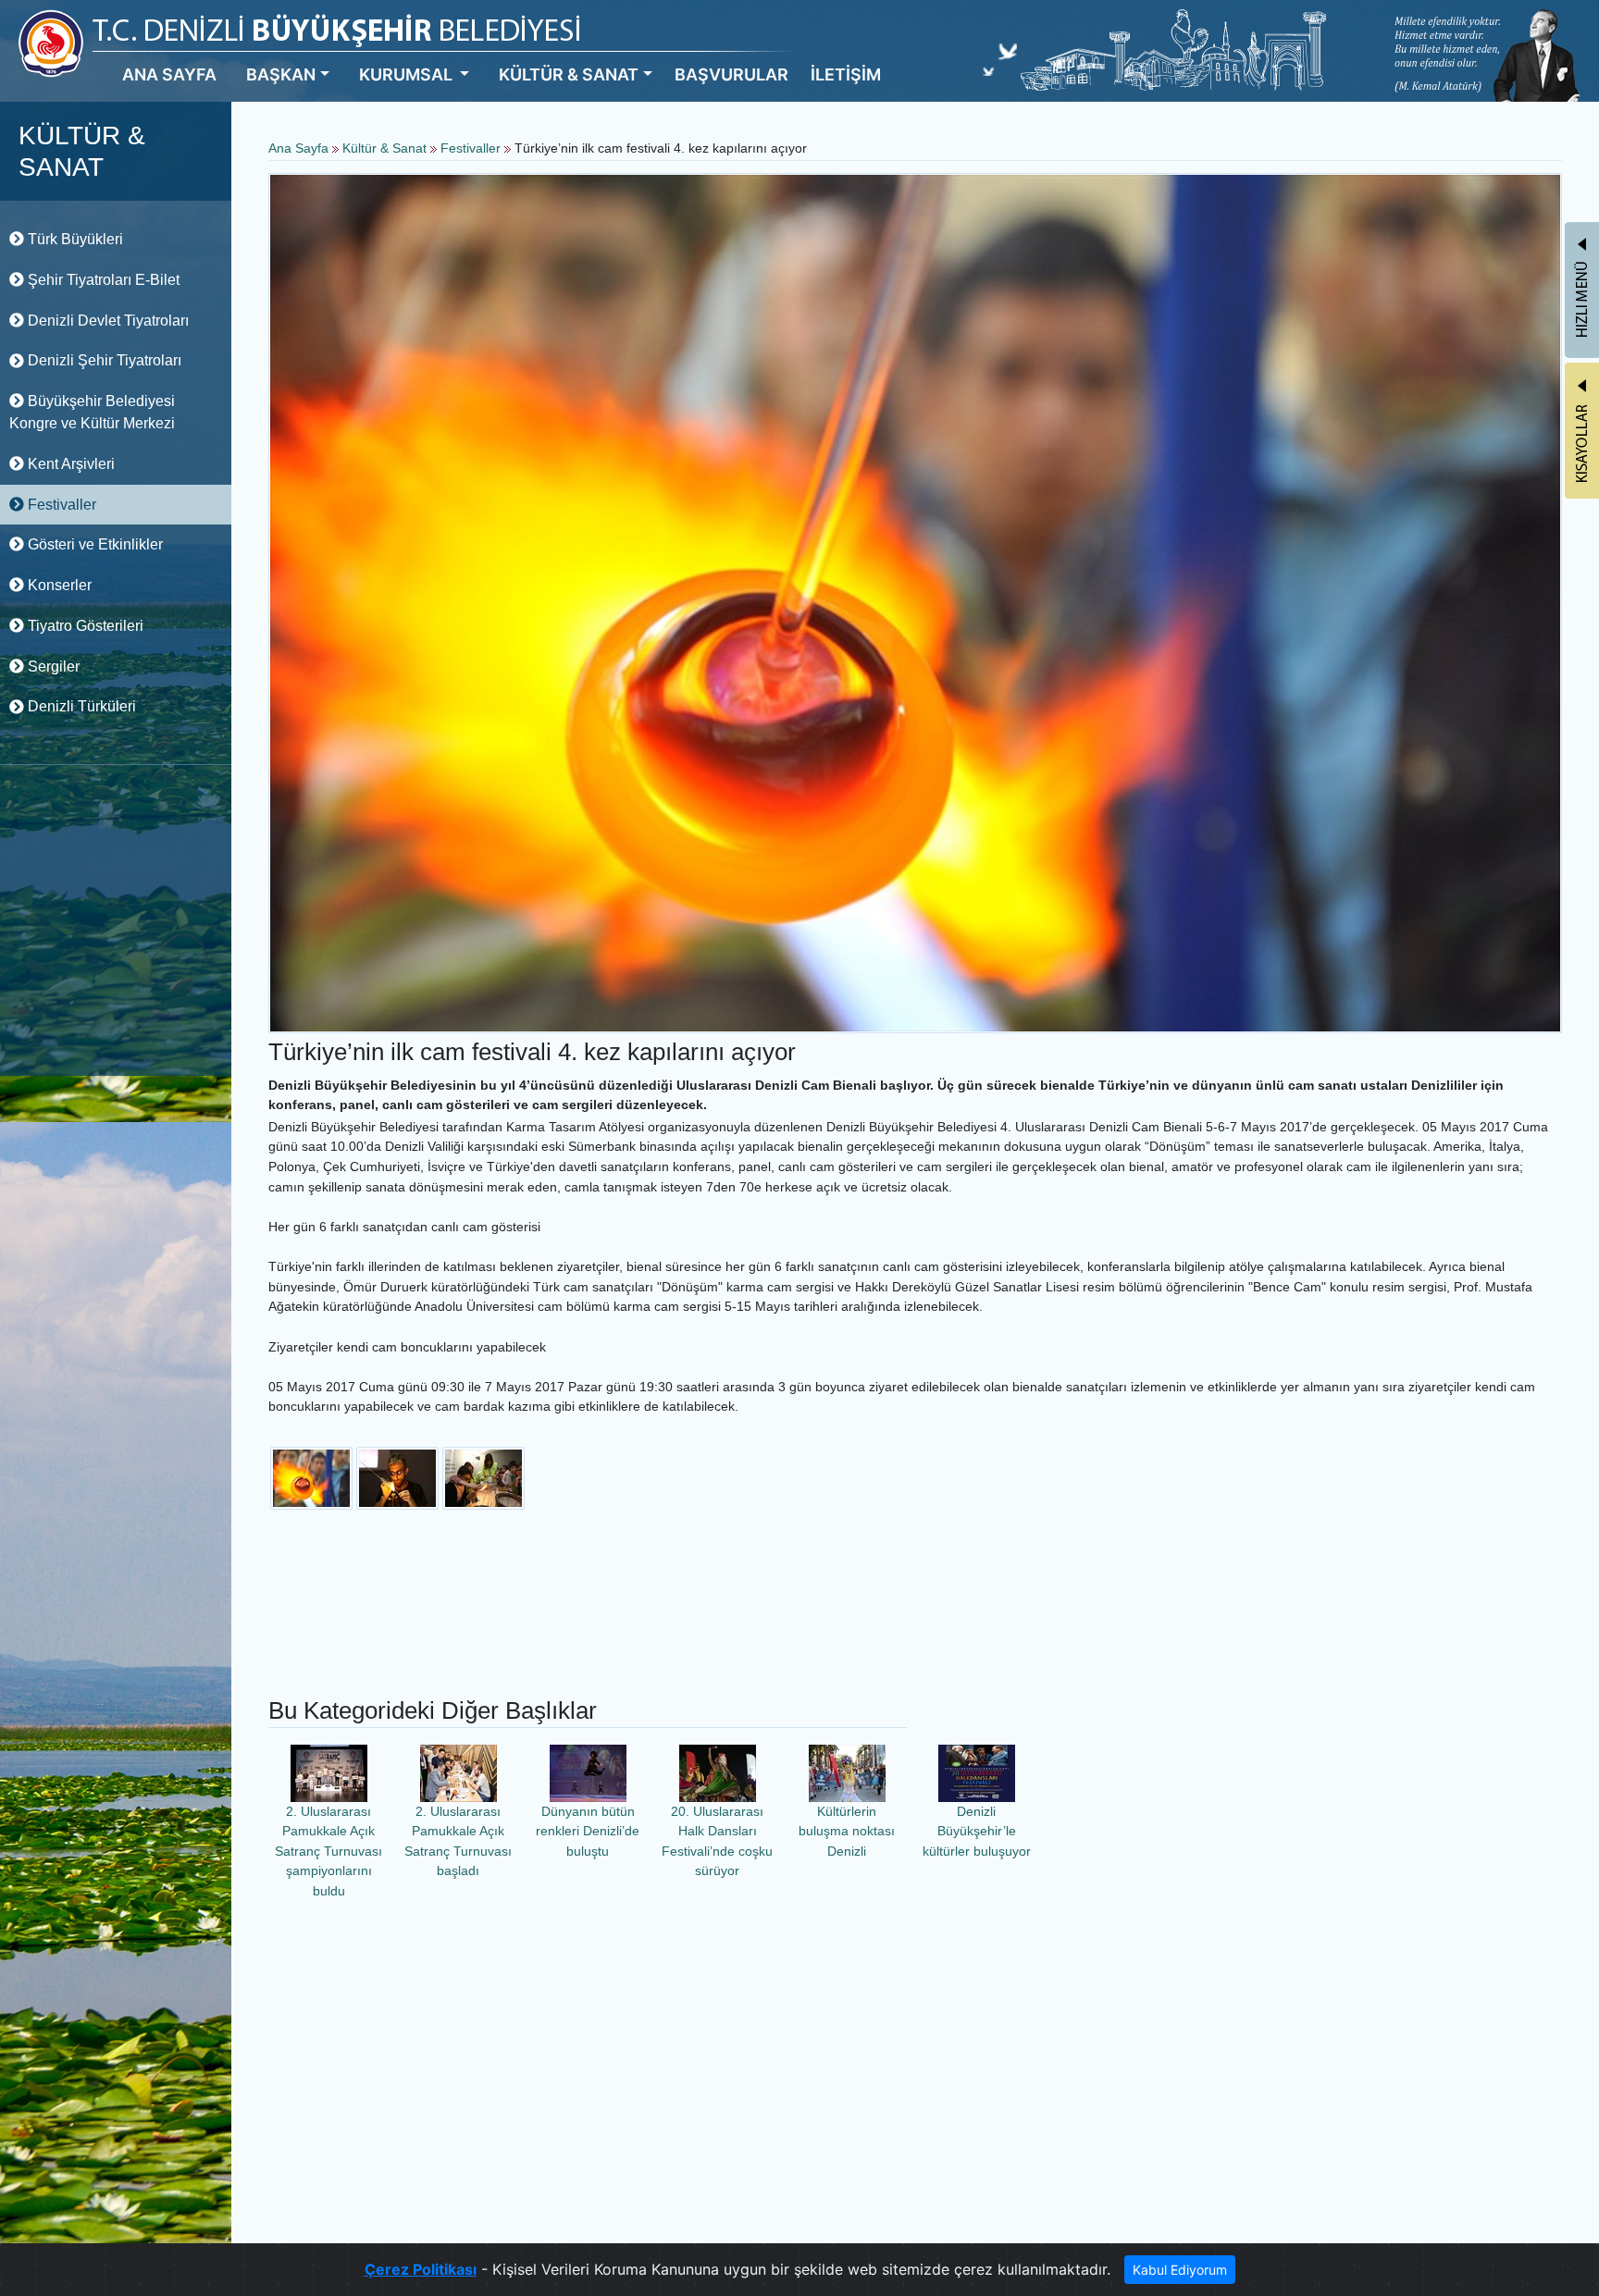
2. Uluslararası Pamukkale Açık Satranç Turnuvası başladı (458, 1841)
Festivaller (60, 505)
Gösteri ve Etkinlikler (93, 544)
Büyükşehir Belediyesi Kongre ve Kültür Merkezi (92, 412)
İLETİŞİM (846, 74)
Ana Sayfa (298, 148)
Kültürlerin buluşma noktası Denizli (847, 1831)
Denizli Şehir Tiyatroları (103, 360)
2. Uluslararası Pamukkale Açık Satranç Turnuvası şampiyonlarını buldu (328, 1851)
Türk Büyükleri (74, 239)
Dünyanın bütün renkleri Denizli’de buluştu (588, 1831)
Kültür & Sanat (386, 148)
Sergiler (52, 667)
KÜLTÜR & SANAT (569, 74)
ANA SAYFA (169, 74)
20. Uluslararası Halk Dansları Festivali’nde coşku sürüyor (717, 1841)
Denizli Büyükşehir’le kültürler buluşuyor (977, 1831)
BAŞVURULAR (731, 74)
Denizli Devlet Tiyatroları (106, 321)
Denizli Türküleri (80, 706)
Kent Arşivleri (69, 464)
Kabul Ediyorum (1180, 2270)
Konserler (58, 585)
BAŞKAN (281, 74)
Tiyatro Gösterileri (84, 626)
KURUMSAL (408, 74)
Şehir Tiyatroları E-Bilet (102, 280)
